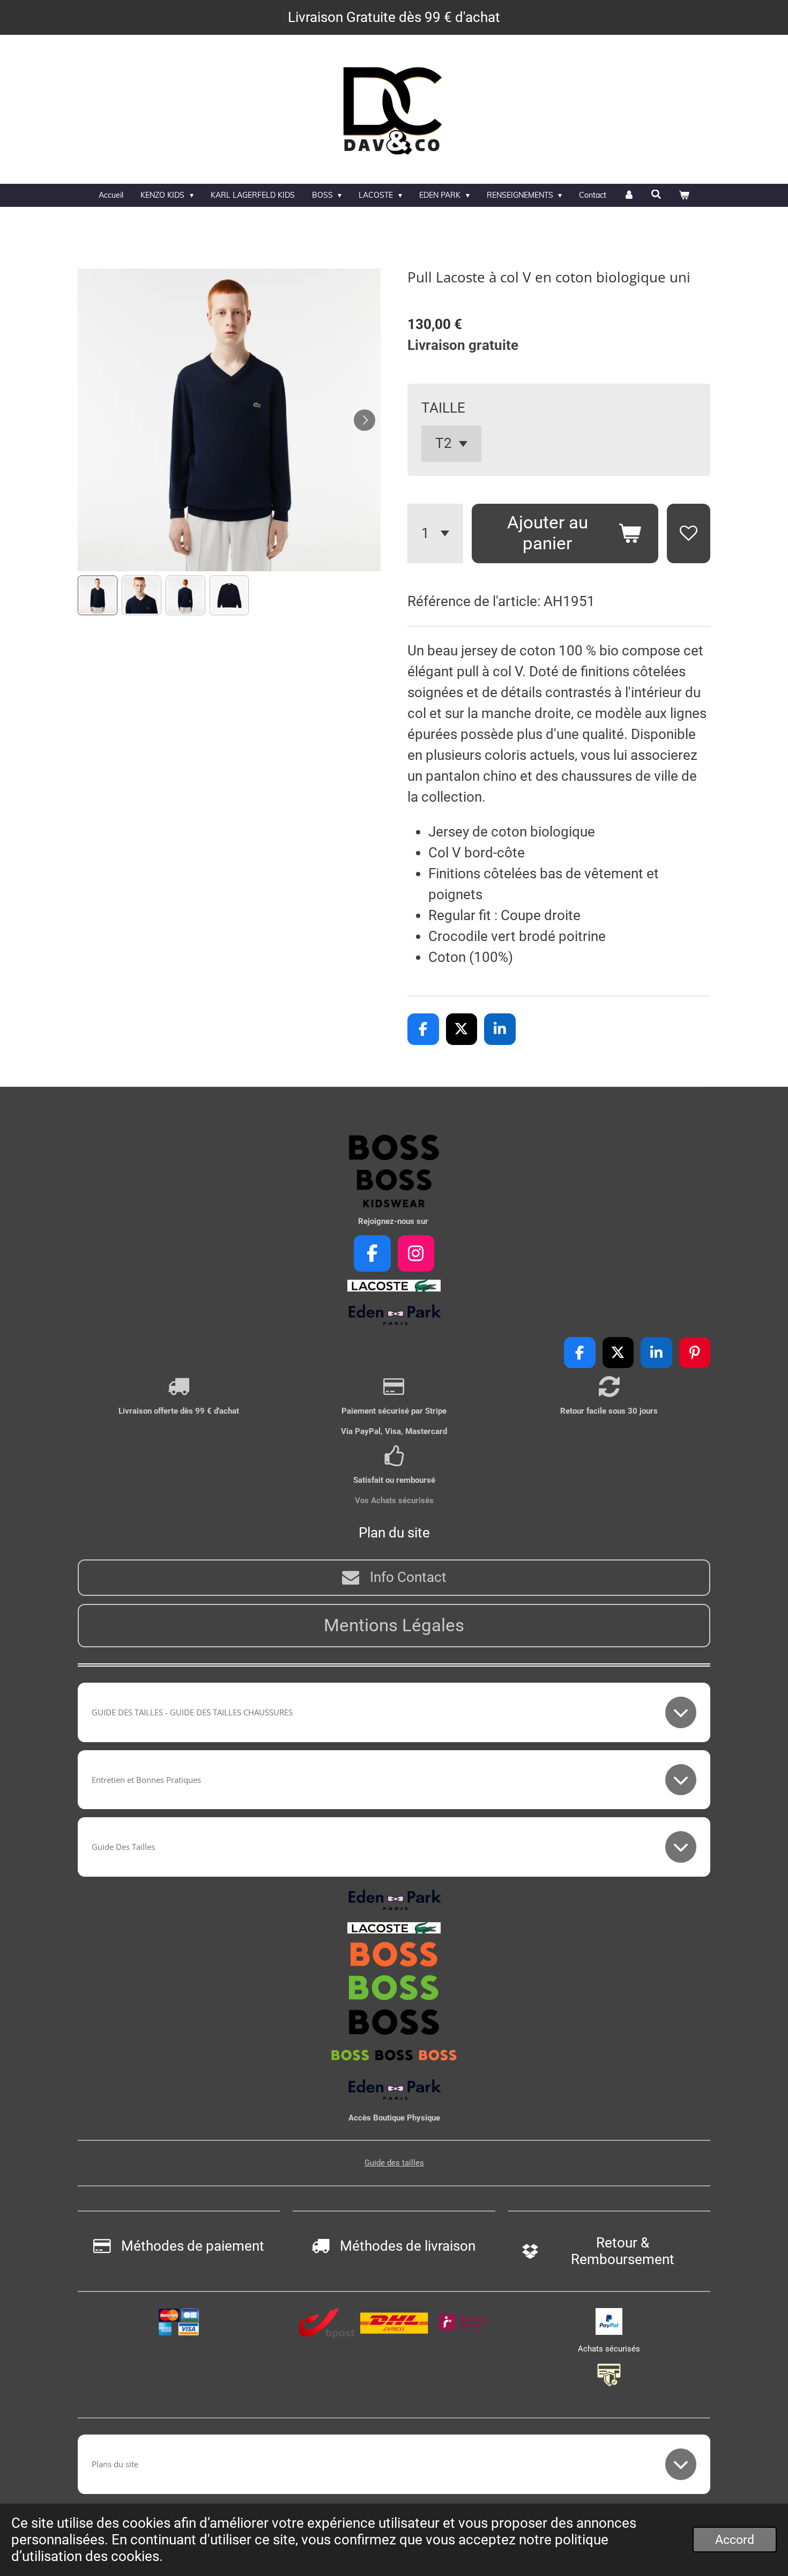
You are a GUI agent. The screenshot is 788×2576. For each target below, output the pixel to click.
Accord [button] (735, 2540)
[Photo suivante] (365, 420)
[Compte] (629, 195)
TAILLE (443, 408)
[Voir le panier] (684, 195)
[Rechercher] (657, 195)
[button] (98, 595)
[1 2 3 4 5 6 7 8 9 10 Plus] (435, 533)
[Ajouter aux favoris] (689, 533)
